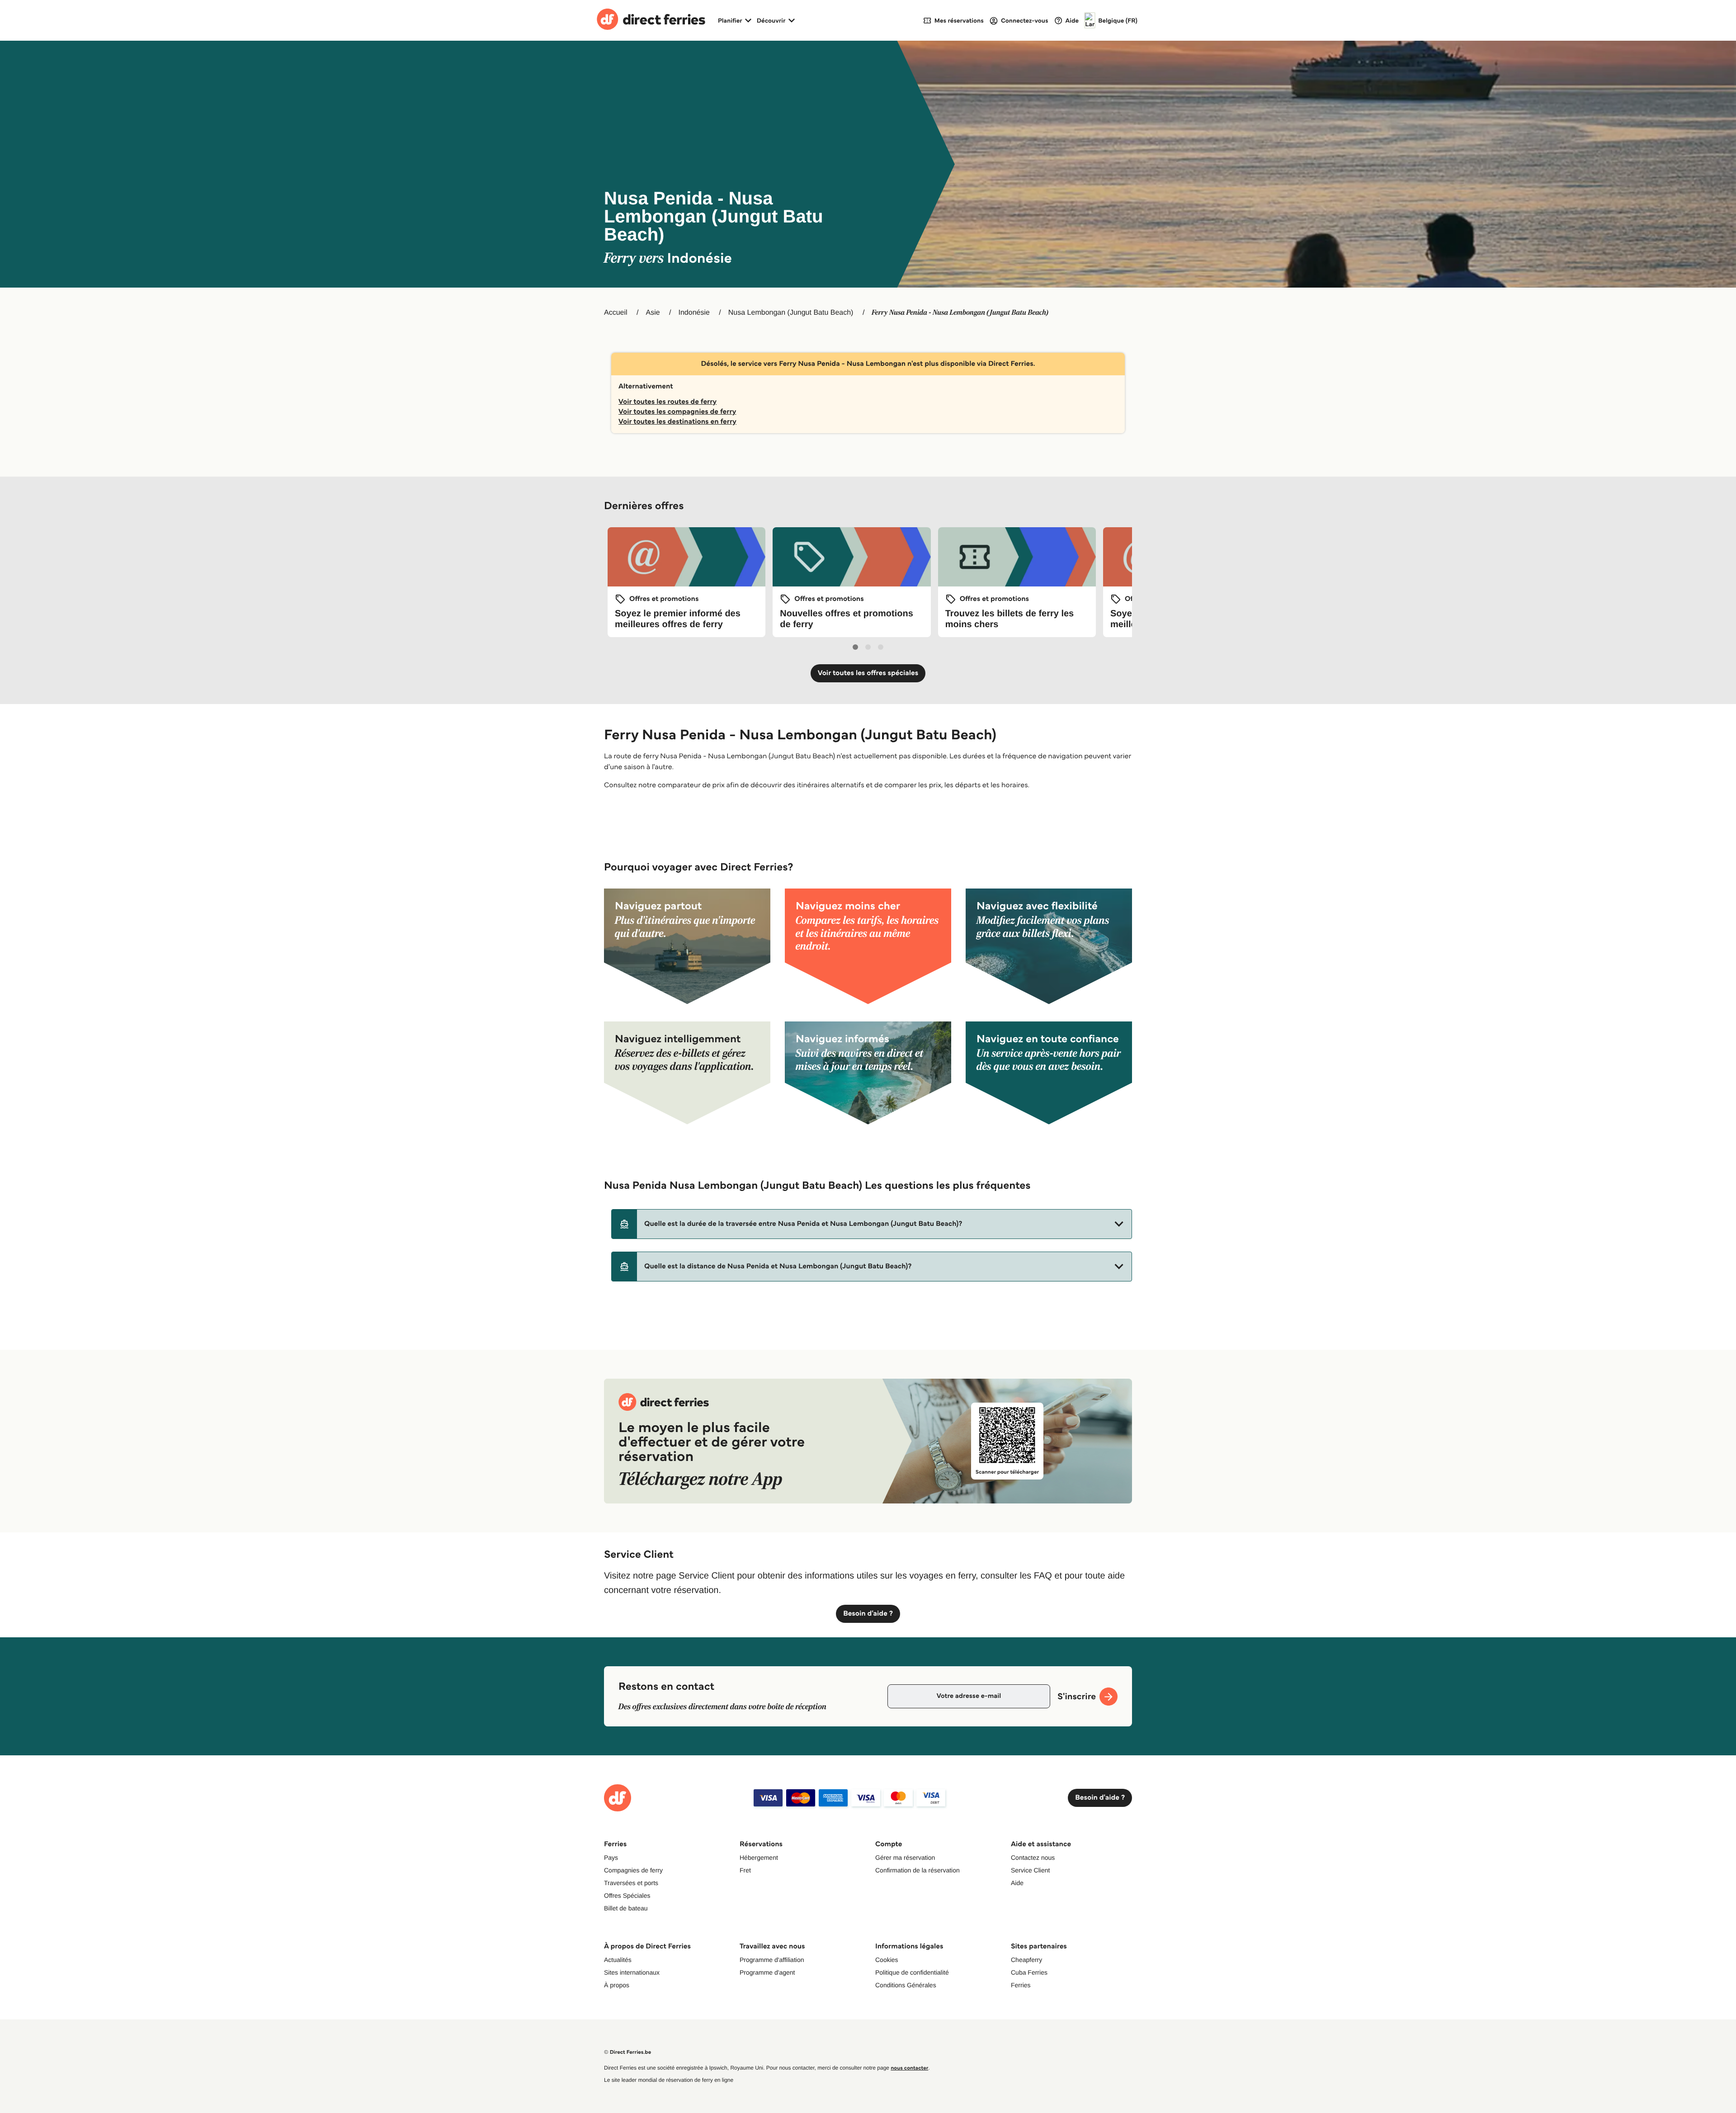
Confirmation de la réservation (918, 1870)
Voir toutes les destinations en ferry (677, 422)
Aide (1017, 1883)
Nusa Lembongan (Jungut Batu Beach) (791, 313)
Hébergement (759, 1858)
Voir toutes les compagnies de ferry (677, 412)
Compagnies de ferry (633, 1870)
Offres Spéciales (627, 1896)
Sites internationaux (632, 1972)
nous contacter (909, 2068)
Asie (653, 313)
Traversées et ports (631, 1883)
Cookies (887, 1960)
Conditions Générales (906, 1985)
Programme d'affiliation (772, 1960)
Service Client (1030, 1870)
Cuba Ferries (1029, 1972)
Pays (611, 1858)
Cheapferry (1026, 1960)
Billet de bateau (626, 1908)
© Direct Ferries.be (627, 2052)
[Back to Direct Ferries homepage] (651, 20)
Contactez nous (1033, 1858)
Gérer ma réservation (905, 1858)
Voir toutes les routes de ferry (668, 402)
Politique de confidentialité (912, 1972)
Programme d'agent (767, 1972)
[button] (872, 1224)
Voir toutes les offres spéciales (868, 673)
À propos (617, 1985)
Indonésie (694, 313)
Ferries (1021, 1985)
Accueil (616, 313)
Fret (745, 1870)
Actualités (618, 1960)
